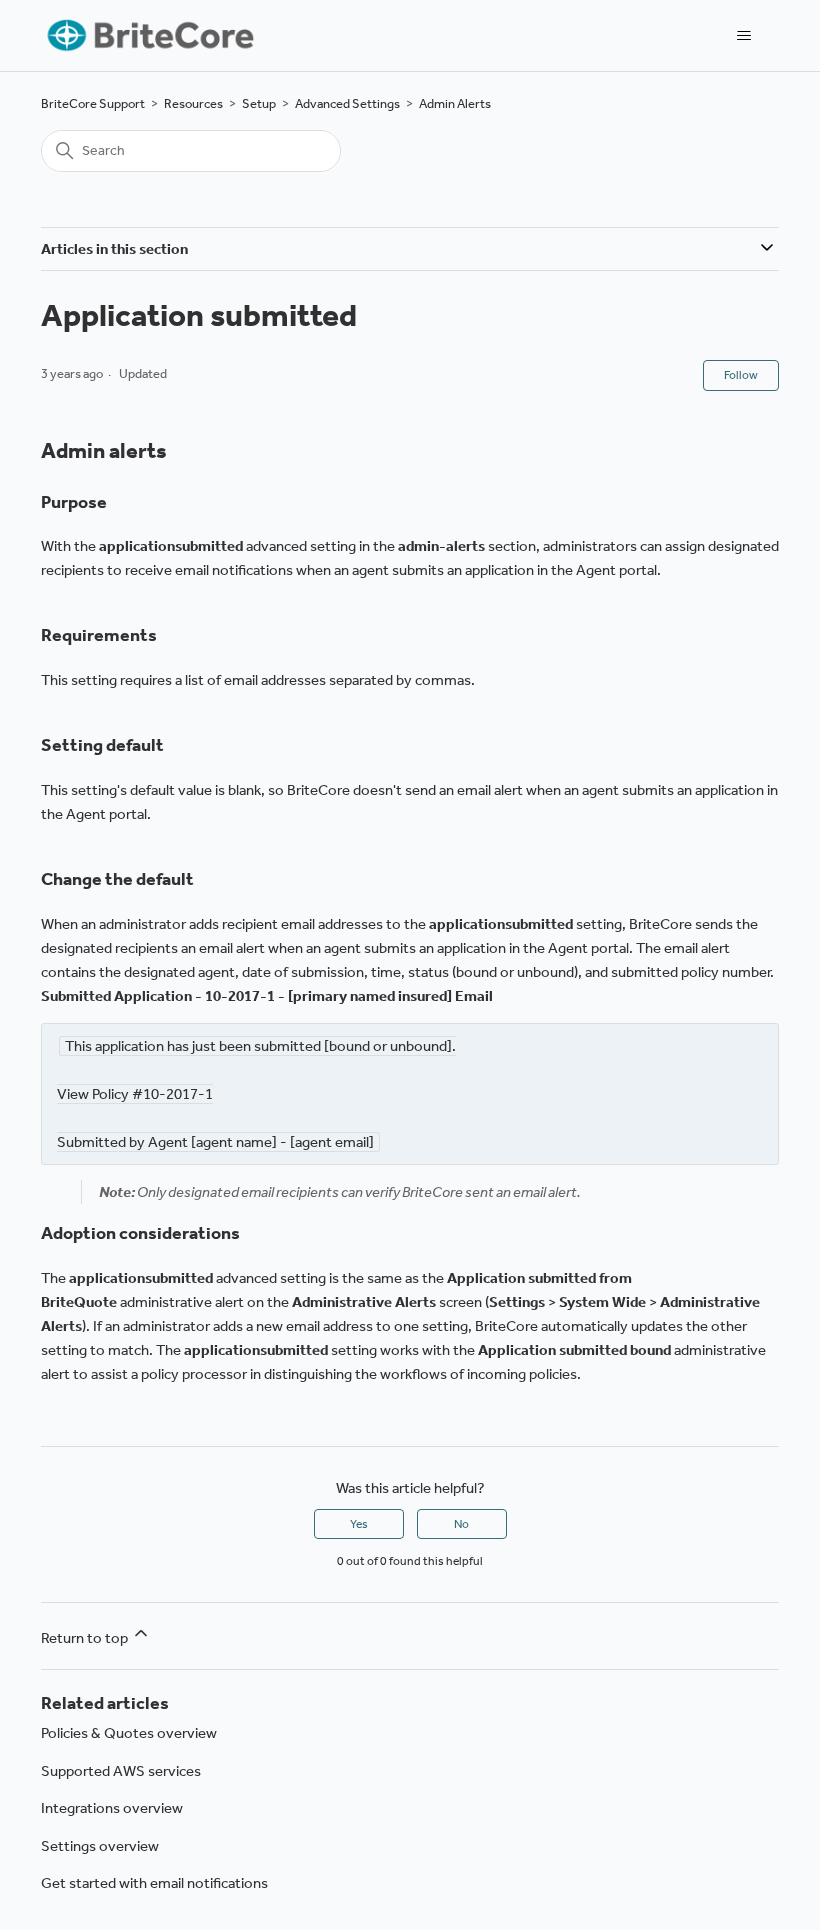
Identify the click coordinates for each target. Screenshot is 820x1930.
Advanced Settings (347, 103)
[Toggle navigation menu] (743, 36)
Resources (193, 103)
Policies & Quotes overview (129, 1733)
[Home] (148, 35)
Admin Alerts (455, 103)
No (461, 1524)
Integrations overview (112, 1808)
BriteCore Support (93, 103)
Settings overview (100, 1846)
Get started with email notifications (154, 1883)
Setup (259, 103)
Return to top (86, 1638)
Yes (359, 1524)
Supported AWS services (121, 1771)
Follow (741, 375)
